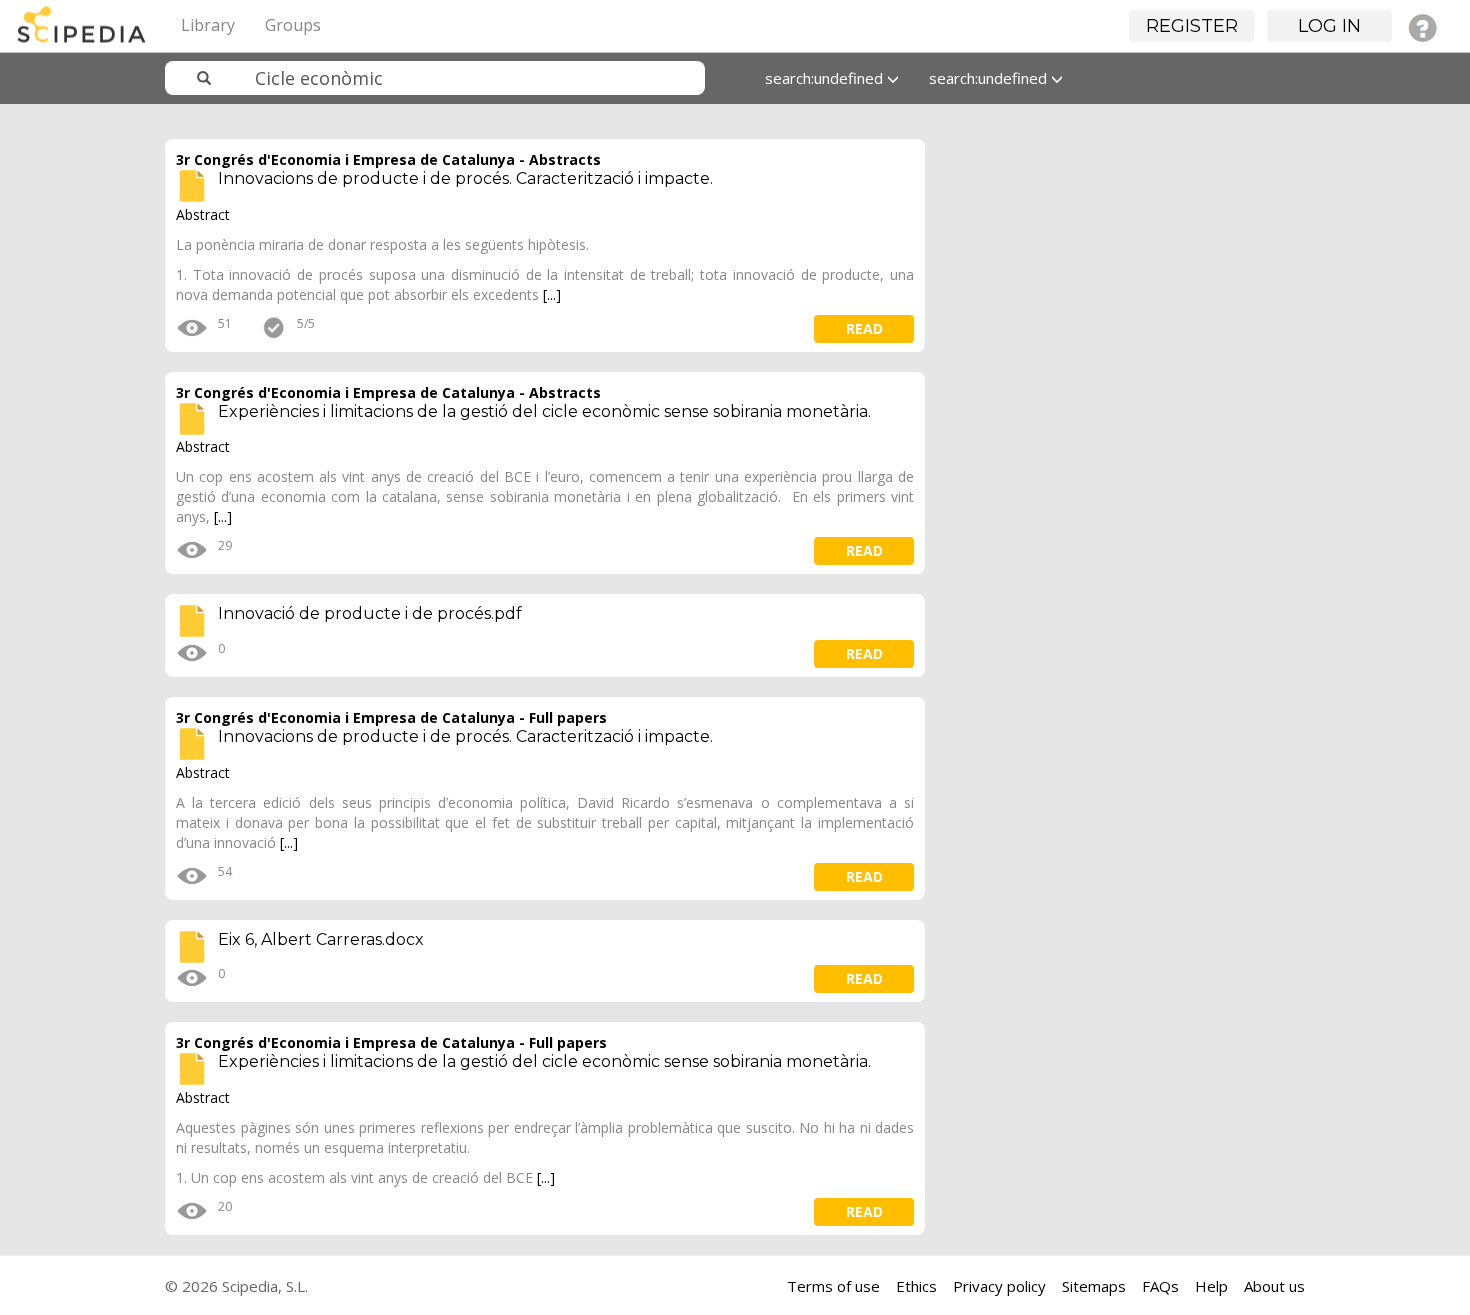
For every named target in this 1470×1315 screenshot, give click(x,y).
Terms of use (833, 1286)
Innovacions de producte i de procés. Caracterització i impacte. (465, 178)
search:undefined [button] (826, 78)
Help (1211, 1286)
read (864, 328)
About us (1274, 1286)
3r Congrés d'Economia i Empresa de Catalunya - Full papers (391, 717)
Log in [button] (1329, 26)
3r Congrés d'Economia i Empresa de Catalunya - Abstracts (388, 159)
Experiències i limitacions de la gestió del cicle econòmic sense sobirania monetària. (544, 411)
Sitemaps (1094, 1286)
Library (208, 25)
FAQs (1160, 1286)
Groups (293, 25)
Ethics (916, 1286)
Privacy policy (999, 1286)
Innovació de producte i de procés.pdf (370, 613)
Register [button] (1192, 26)
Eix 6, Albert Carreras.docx (321, 939)
